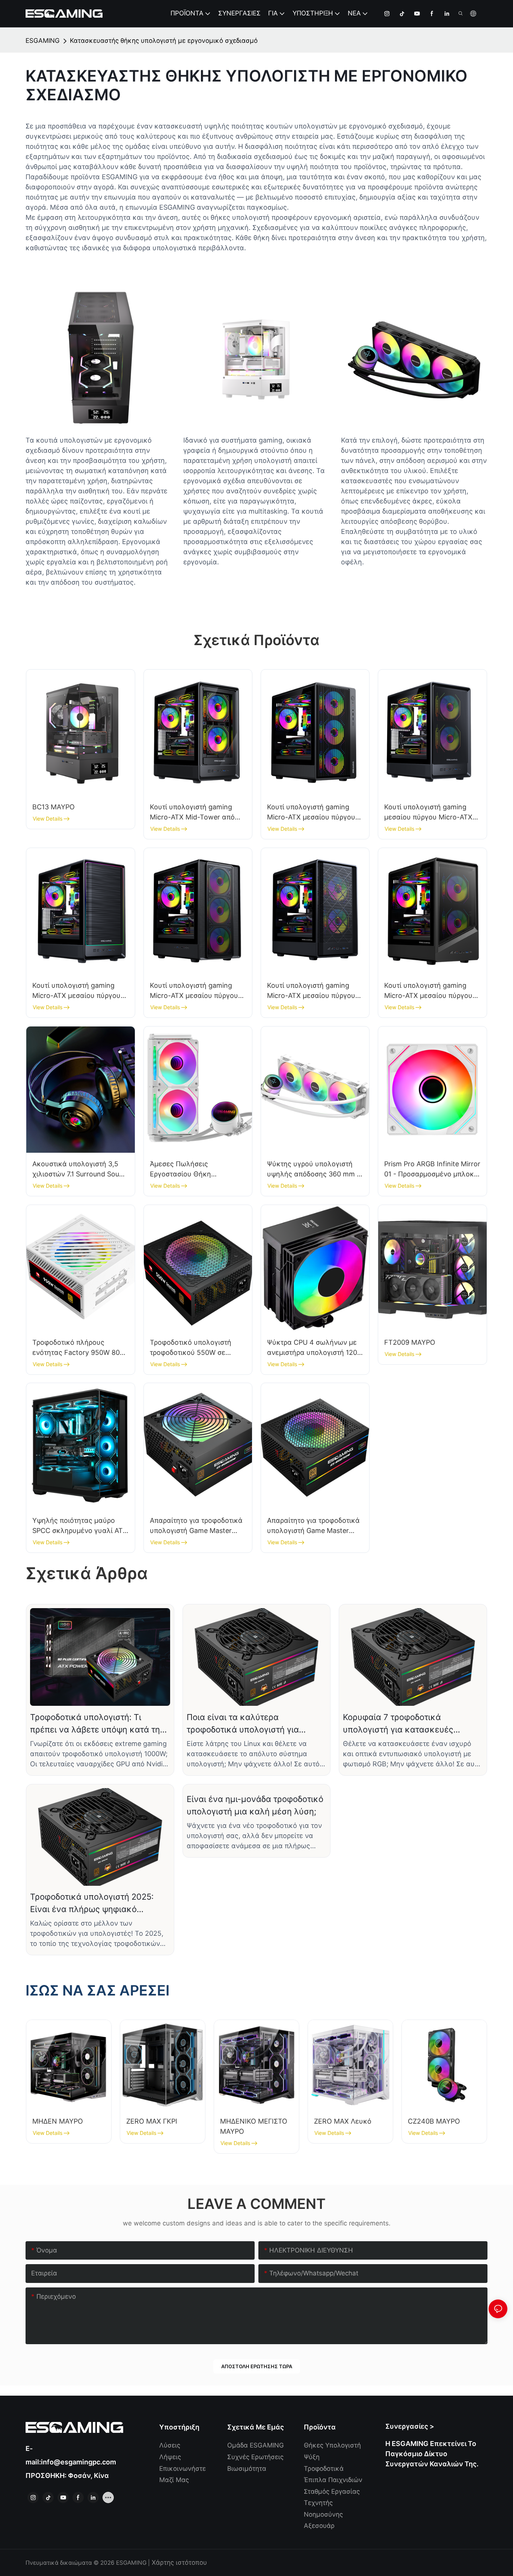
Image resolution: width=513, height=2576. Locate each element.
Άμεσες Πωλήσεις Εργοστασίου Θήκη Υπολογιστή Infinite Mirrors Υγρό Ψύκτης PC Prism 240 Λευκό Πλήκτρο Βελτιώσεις (194, 1169)
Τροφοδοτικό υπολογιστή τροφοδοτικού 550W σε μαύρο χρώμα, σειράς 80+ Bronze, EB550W (192, 1348)
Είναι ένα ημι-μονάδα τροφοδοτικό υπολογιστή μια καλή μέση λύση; (255, 1805)
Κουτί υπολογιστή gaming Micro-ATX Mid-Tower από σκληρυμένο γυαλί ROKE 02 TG (195, 813)
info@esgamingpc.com (78, 2462)
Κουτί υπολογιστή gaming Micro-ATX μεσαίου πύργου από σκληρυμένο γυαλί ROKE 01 (315, 813)
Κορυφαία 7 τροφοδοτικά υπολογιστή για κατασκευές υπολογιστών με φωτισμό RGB (403, 1724)
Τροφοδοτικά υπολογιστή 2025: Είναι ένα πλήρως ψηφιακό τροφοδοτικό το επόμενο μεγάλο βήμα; (94, 1904)
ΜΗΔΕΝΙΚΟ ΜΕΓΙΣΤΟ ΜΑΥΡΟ (254, 2126)
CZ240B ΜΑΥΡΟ (434, 2121)
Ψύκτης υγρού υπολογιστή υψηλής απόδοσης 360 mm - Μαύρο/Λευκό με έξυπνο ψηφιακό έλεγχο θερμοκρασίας (313, 1169)
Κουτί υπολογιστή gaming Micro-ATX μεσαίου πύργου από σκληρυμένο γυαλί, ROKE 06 (311, 991)
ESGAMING (43, 41)
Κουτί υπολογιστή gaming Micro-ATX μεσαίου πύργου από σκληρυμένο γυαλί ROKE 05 (198, 991)
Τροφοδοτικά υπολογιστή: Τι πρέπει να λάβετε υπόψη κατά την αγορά (97, 1724)
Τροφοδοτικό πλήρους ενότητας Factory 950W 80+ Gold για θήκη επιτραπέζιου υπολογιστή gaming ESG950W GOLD (78, 1348)
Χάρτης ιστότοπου (178, 2562)
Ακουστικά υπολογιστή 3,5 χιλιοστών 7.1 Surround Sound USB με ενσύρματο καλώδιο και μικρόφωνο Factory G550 (80, 1169)
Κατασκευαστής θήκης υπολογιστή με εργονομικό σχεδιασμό (164, 41)
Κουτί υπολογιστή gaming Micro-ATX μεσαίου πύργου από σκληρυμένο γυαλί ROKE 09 (432, 991)
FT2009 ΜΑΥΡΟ (410, 1342)
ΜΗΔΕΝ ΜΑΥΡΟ (58, 2121)
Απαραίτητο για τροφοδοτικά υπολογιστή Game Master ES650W (196, 1526)
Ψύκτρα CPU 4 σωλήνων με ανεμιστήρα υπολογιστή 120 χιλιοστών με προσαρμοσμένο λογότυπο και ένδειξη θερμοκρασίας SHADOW (312, 1348)
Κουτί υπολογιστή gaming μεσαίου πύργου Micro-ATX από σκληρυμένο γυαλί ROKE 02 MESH (432, 813)
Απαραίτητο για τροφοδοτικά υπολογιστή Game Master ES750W (313, 1526)
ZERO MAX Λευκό (343, 2121)
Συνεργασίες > (410, 2426)
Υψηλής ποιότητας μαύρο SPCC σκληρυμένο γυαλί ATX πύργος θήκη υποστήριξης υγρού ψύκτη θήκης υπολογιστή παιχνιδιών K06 (80, 1526)
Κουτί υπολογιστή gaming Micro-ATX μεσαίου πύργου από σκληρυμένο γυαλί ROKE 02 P (80, 991)
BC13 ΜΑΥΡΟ (54, 807)
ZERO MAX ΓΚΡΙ (152, 2121)
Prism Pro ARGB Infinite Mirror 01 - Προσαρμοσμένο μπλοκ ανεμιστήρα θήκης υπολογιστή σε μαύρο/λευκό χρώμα (432, 1169)
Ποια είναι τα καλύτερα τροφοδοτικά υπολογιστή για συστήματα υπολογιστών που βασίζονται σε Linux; (244, 1724)
